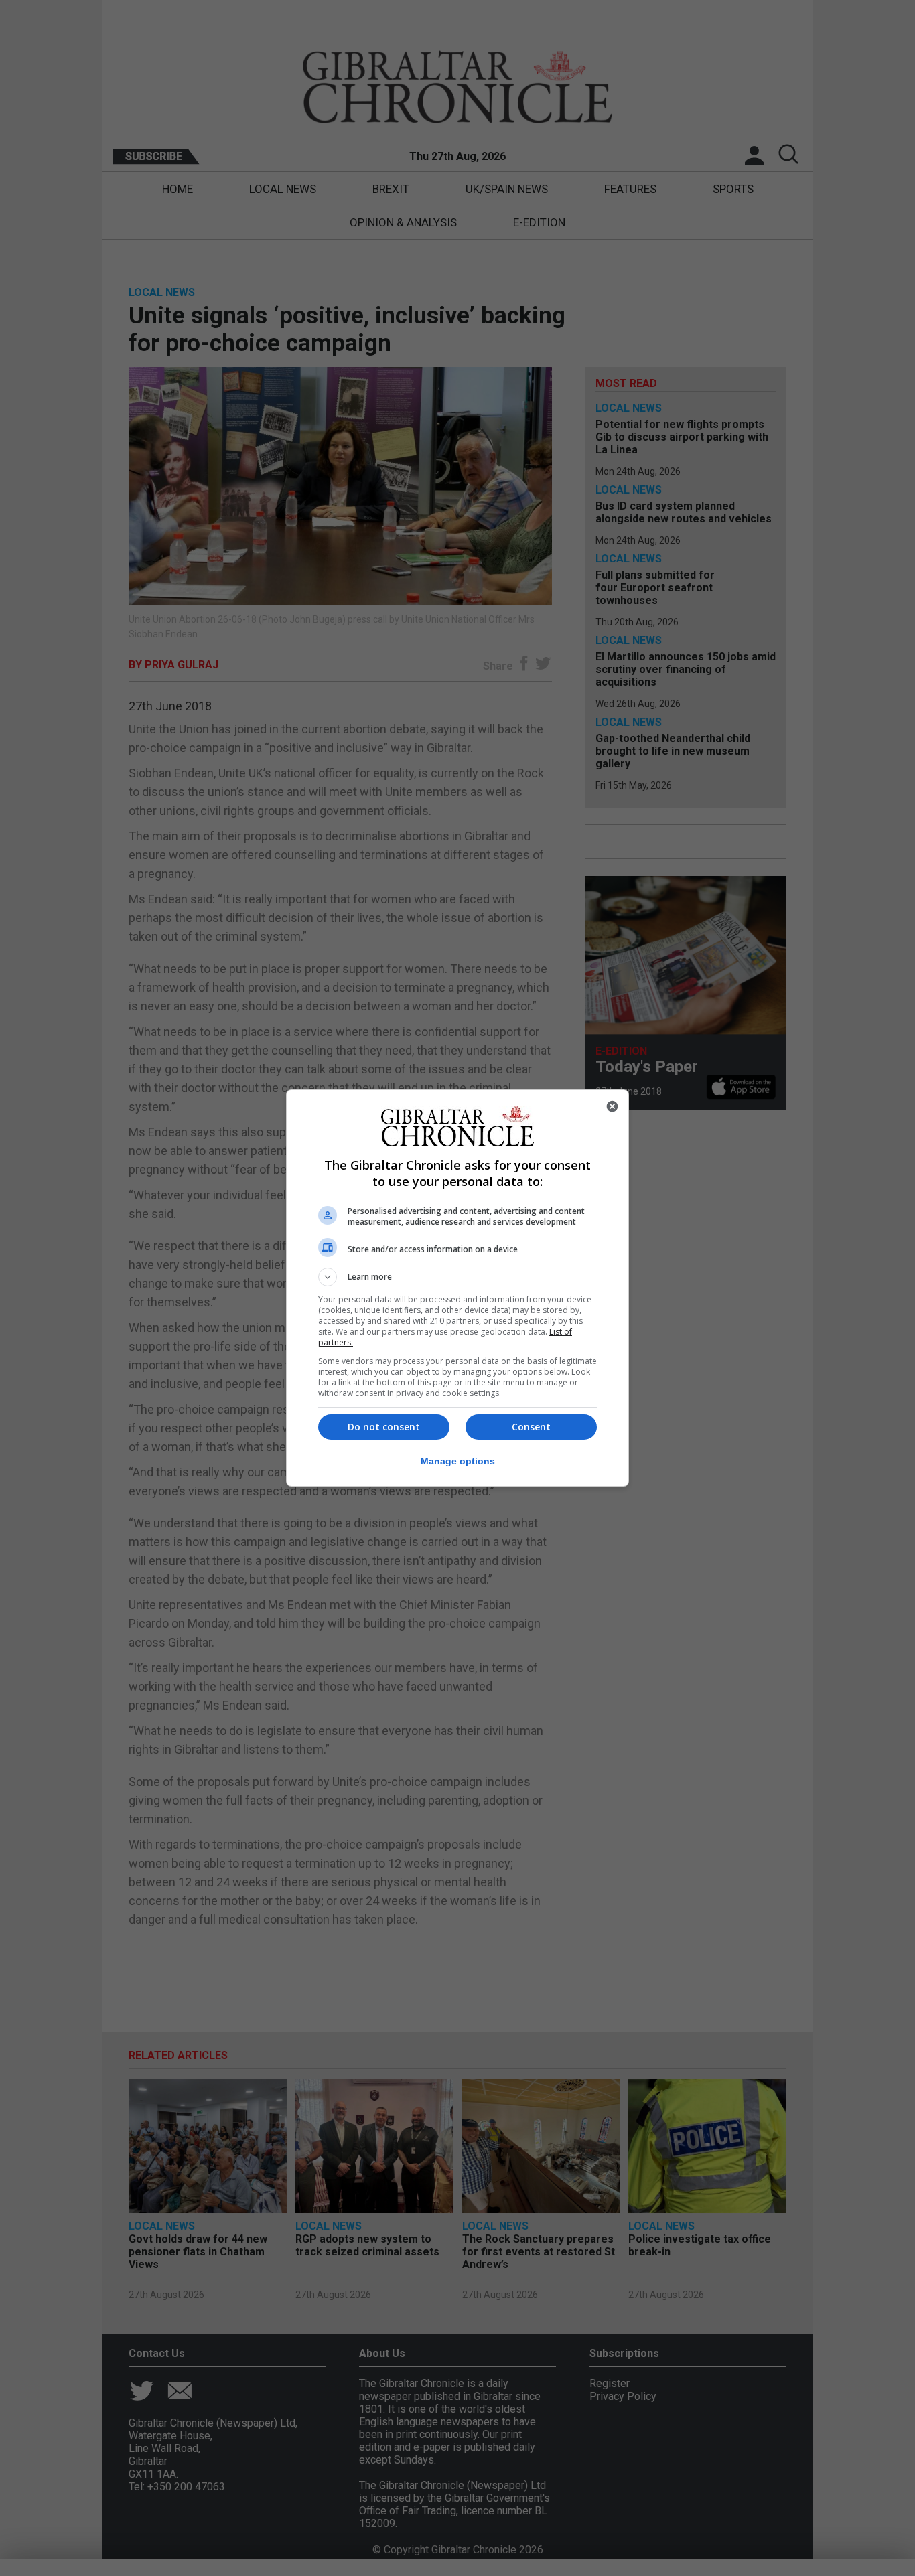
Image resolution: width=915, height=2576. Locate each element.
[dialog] (457, 1288)
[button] (457, 1277)
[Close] (612, 1106)
